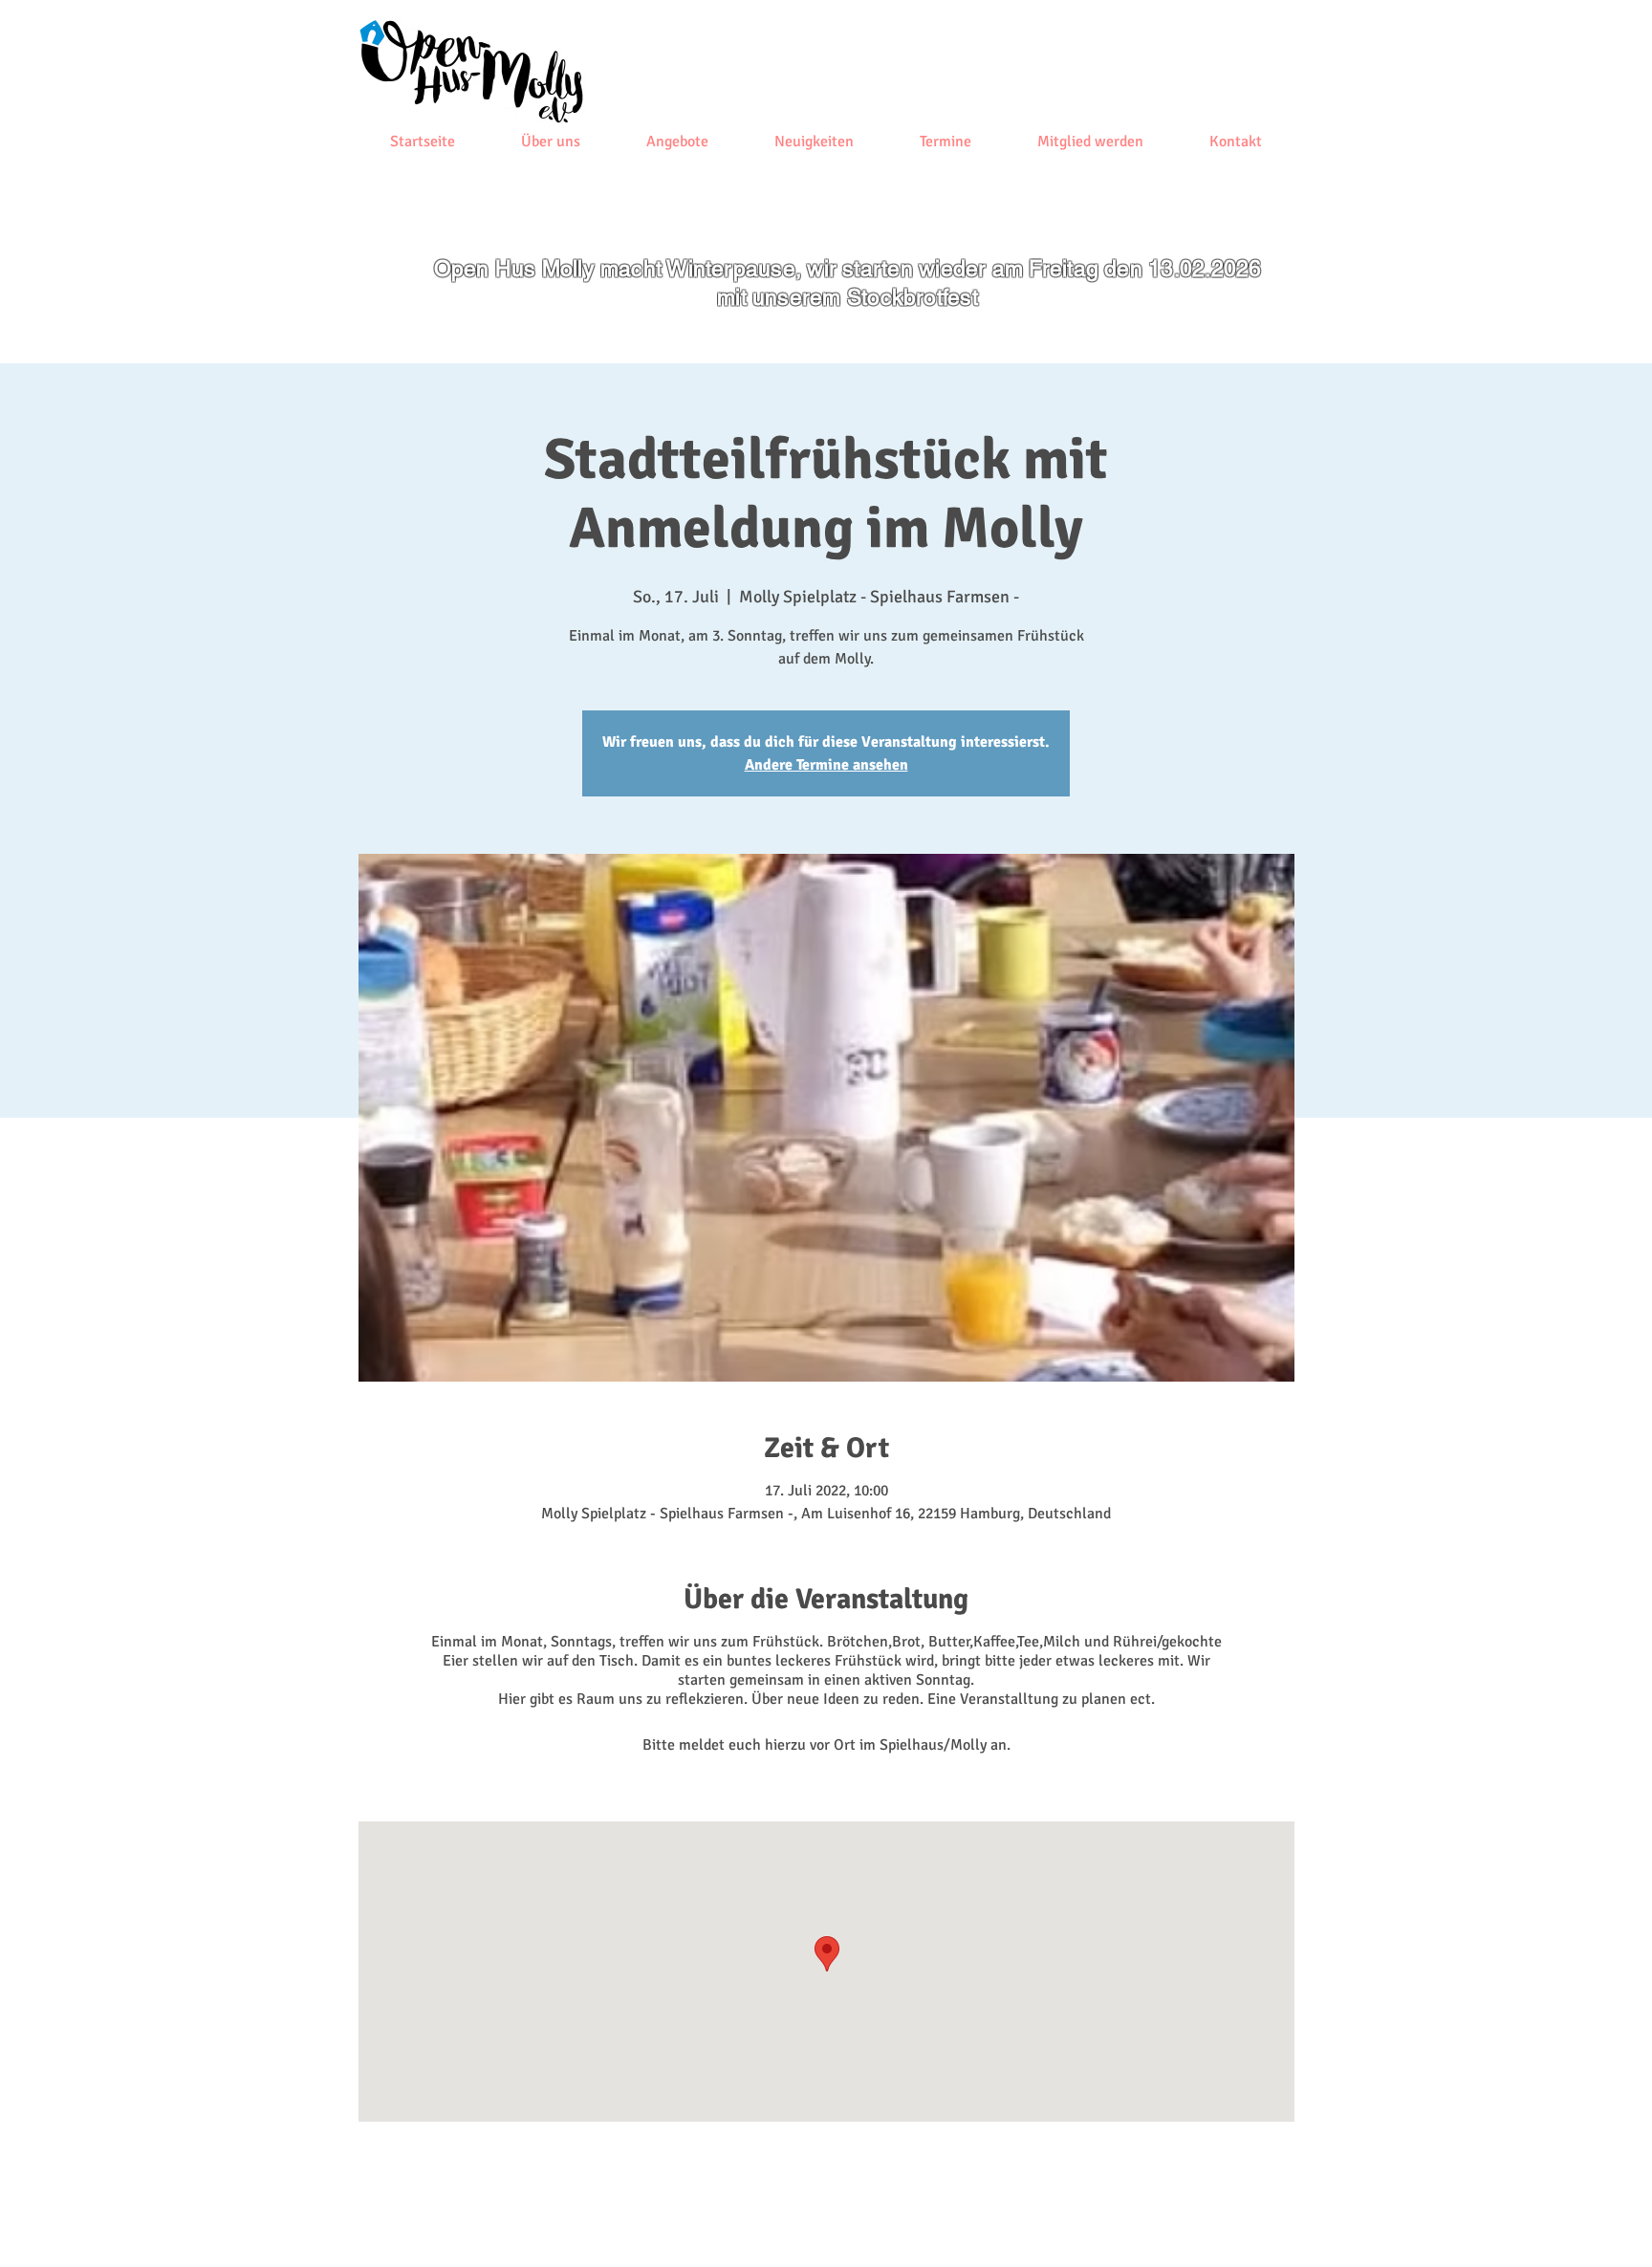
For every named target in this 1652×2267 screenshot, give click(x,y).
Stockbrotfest (913, 297)
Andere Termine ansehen (826, 765)
